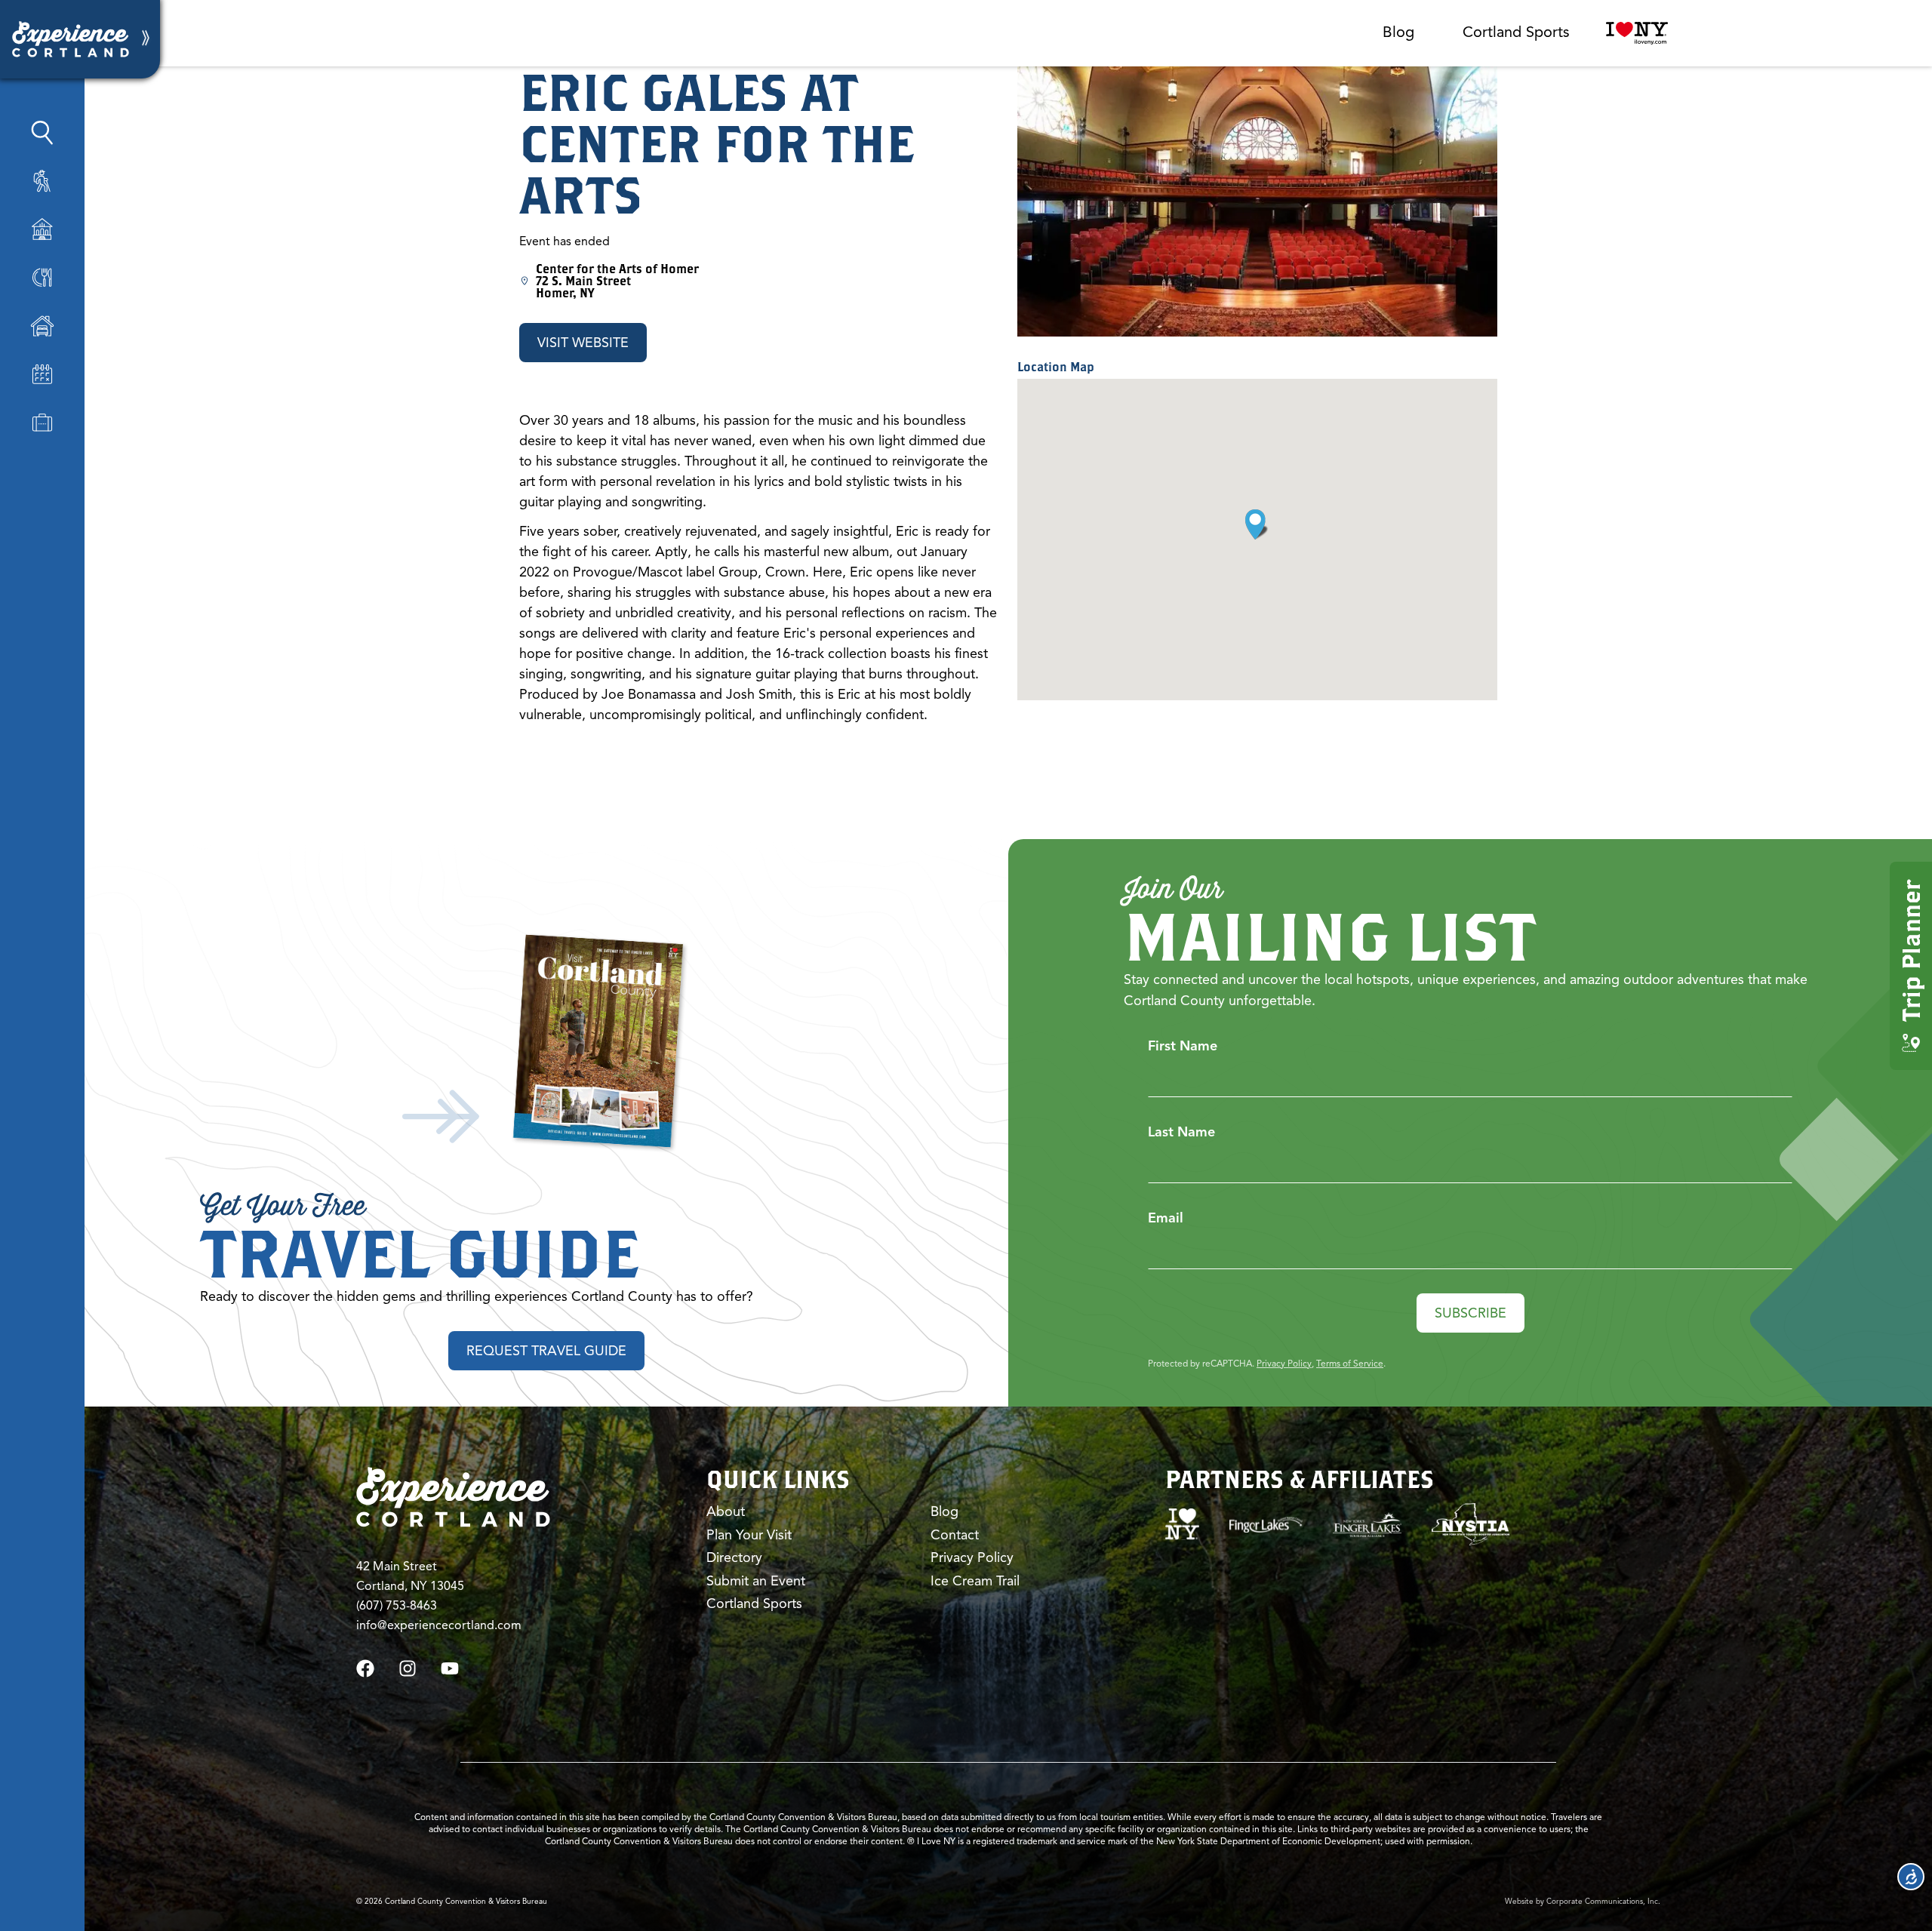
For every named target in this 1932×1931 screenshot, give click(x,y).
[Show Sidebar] (146, 39)
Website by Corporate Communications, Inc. (1583, 1901)
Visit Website (583, 343)
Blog (1398, 32)
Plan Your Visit (749, 1535)
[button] (1257, 524)
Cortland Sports (1516, 32)
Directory (734, 1557)
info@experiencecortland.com (439, 1625)
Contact (955, 1535)
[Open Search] (42, 133)
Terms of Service (1350, 1363)
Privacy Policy (1284, 1363)
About (726, 1511)
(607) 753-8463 (397, 1606)
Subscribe (1471, 1313)
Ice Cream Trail (975, 1581)
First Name (1183, 1046)
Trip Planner (1910, 951)
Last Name (1181, 1132)
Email (1166, 1218)
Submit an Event (756, 1581)
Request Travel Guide (546, 1351)
